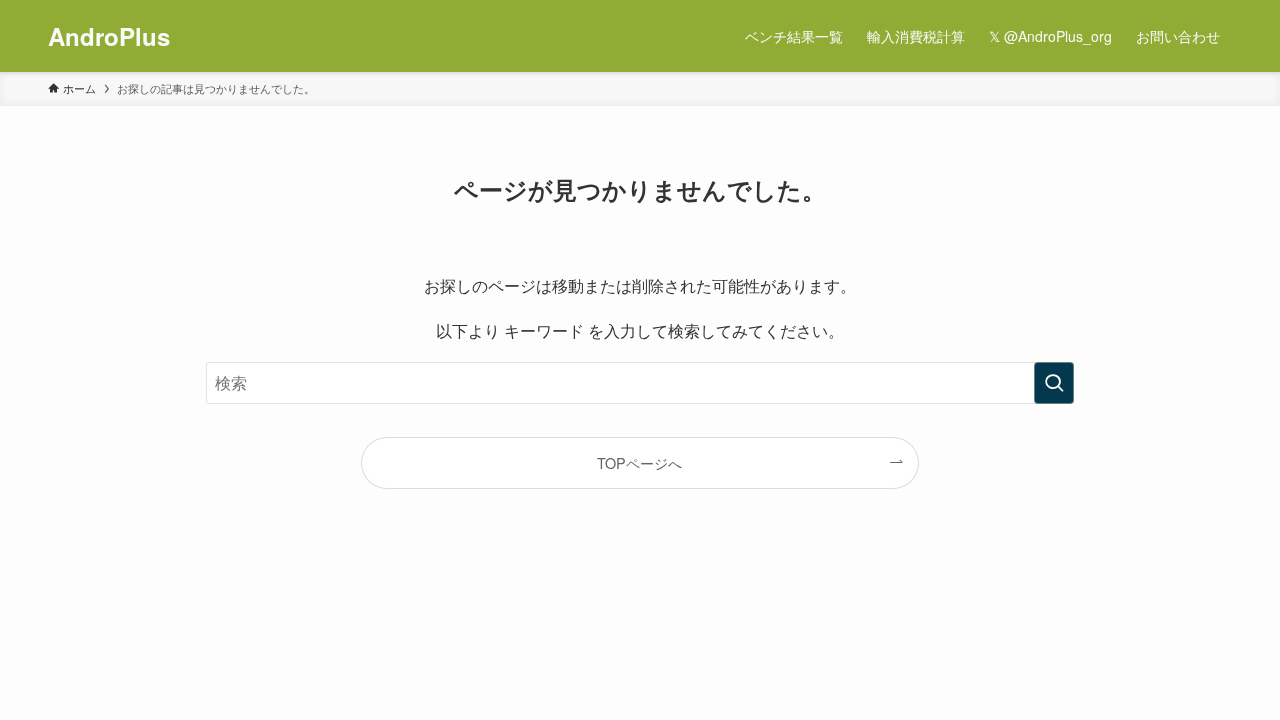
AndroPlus (109, 36)
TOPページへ (639, 462)
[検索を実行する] (1054, 383)
